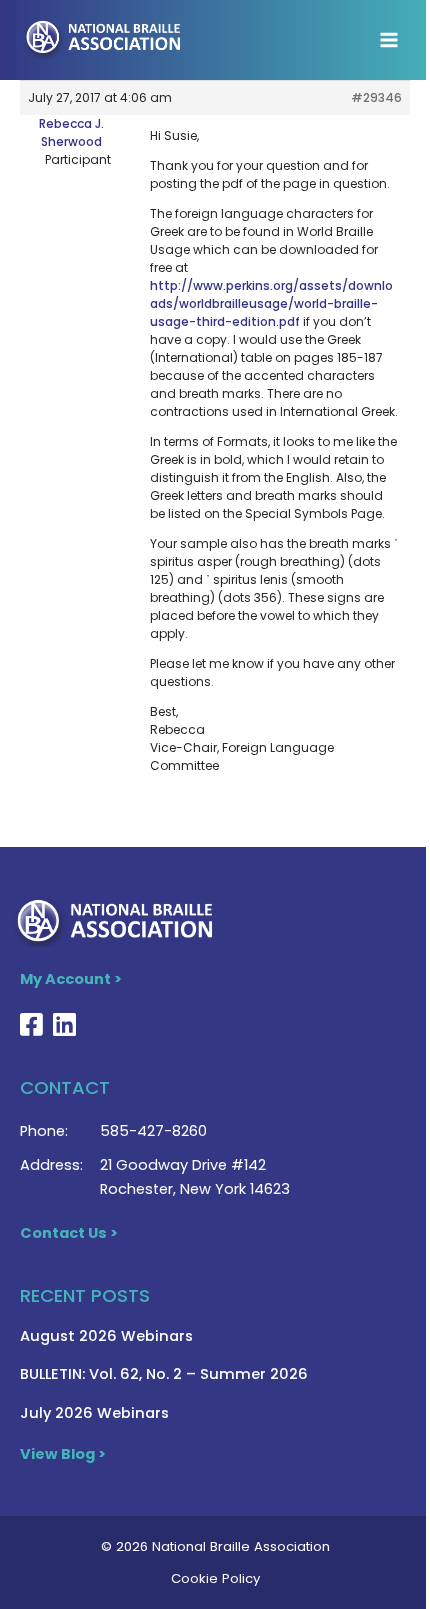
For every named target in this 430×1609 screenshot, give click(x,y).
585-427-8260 (153, 1131)
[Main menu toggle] (389, 40)
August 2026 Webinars (106, 1336)
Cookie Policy (215, 1578)
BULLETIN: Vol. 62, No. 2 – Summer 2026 (164, 1374)
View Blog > (63, 1454)
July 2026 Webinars (94, 1413)
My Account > (71, 979)
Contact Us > (69, 1233)
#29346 (376, 97)
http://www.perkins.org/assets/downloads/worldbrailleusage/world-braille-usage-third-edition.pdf (271, 303)
